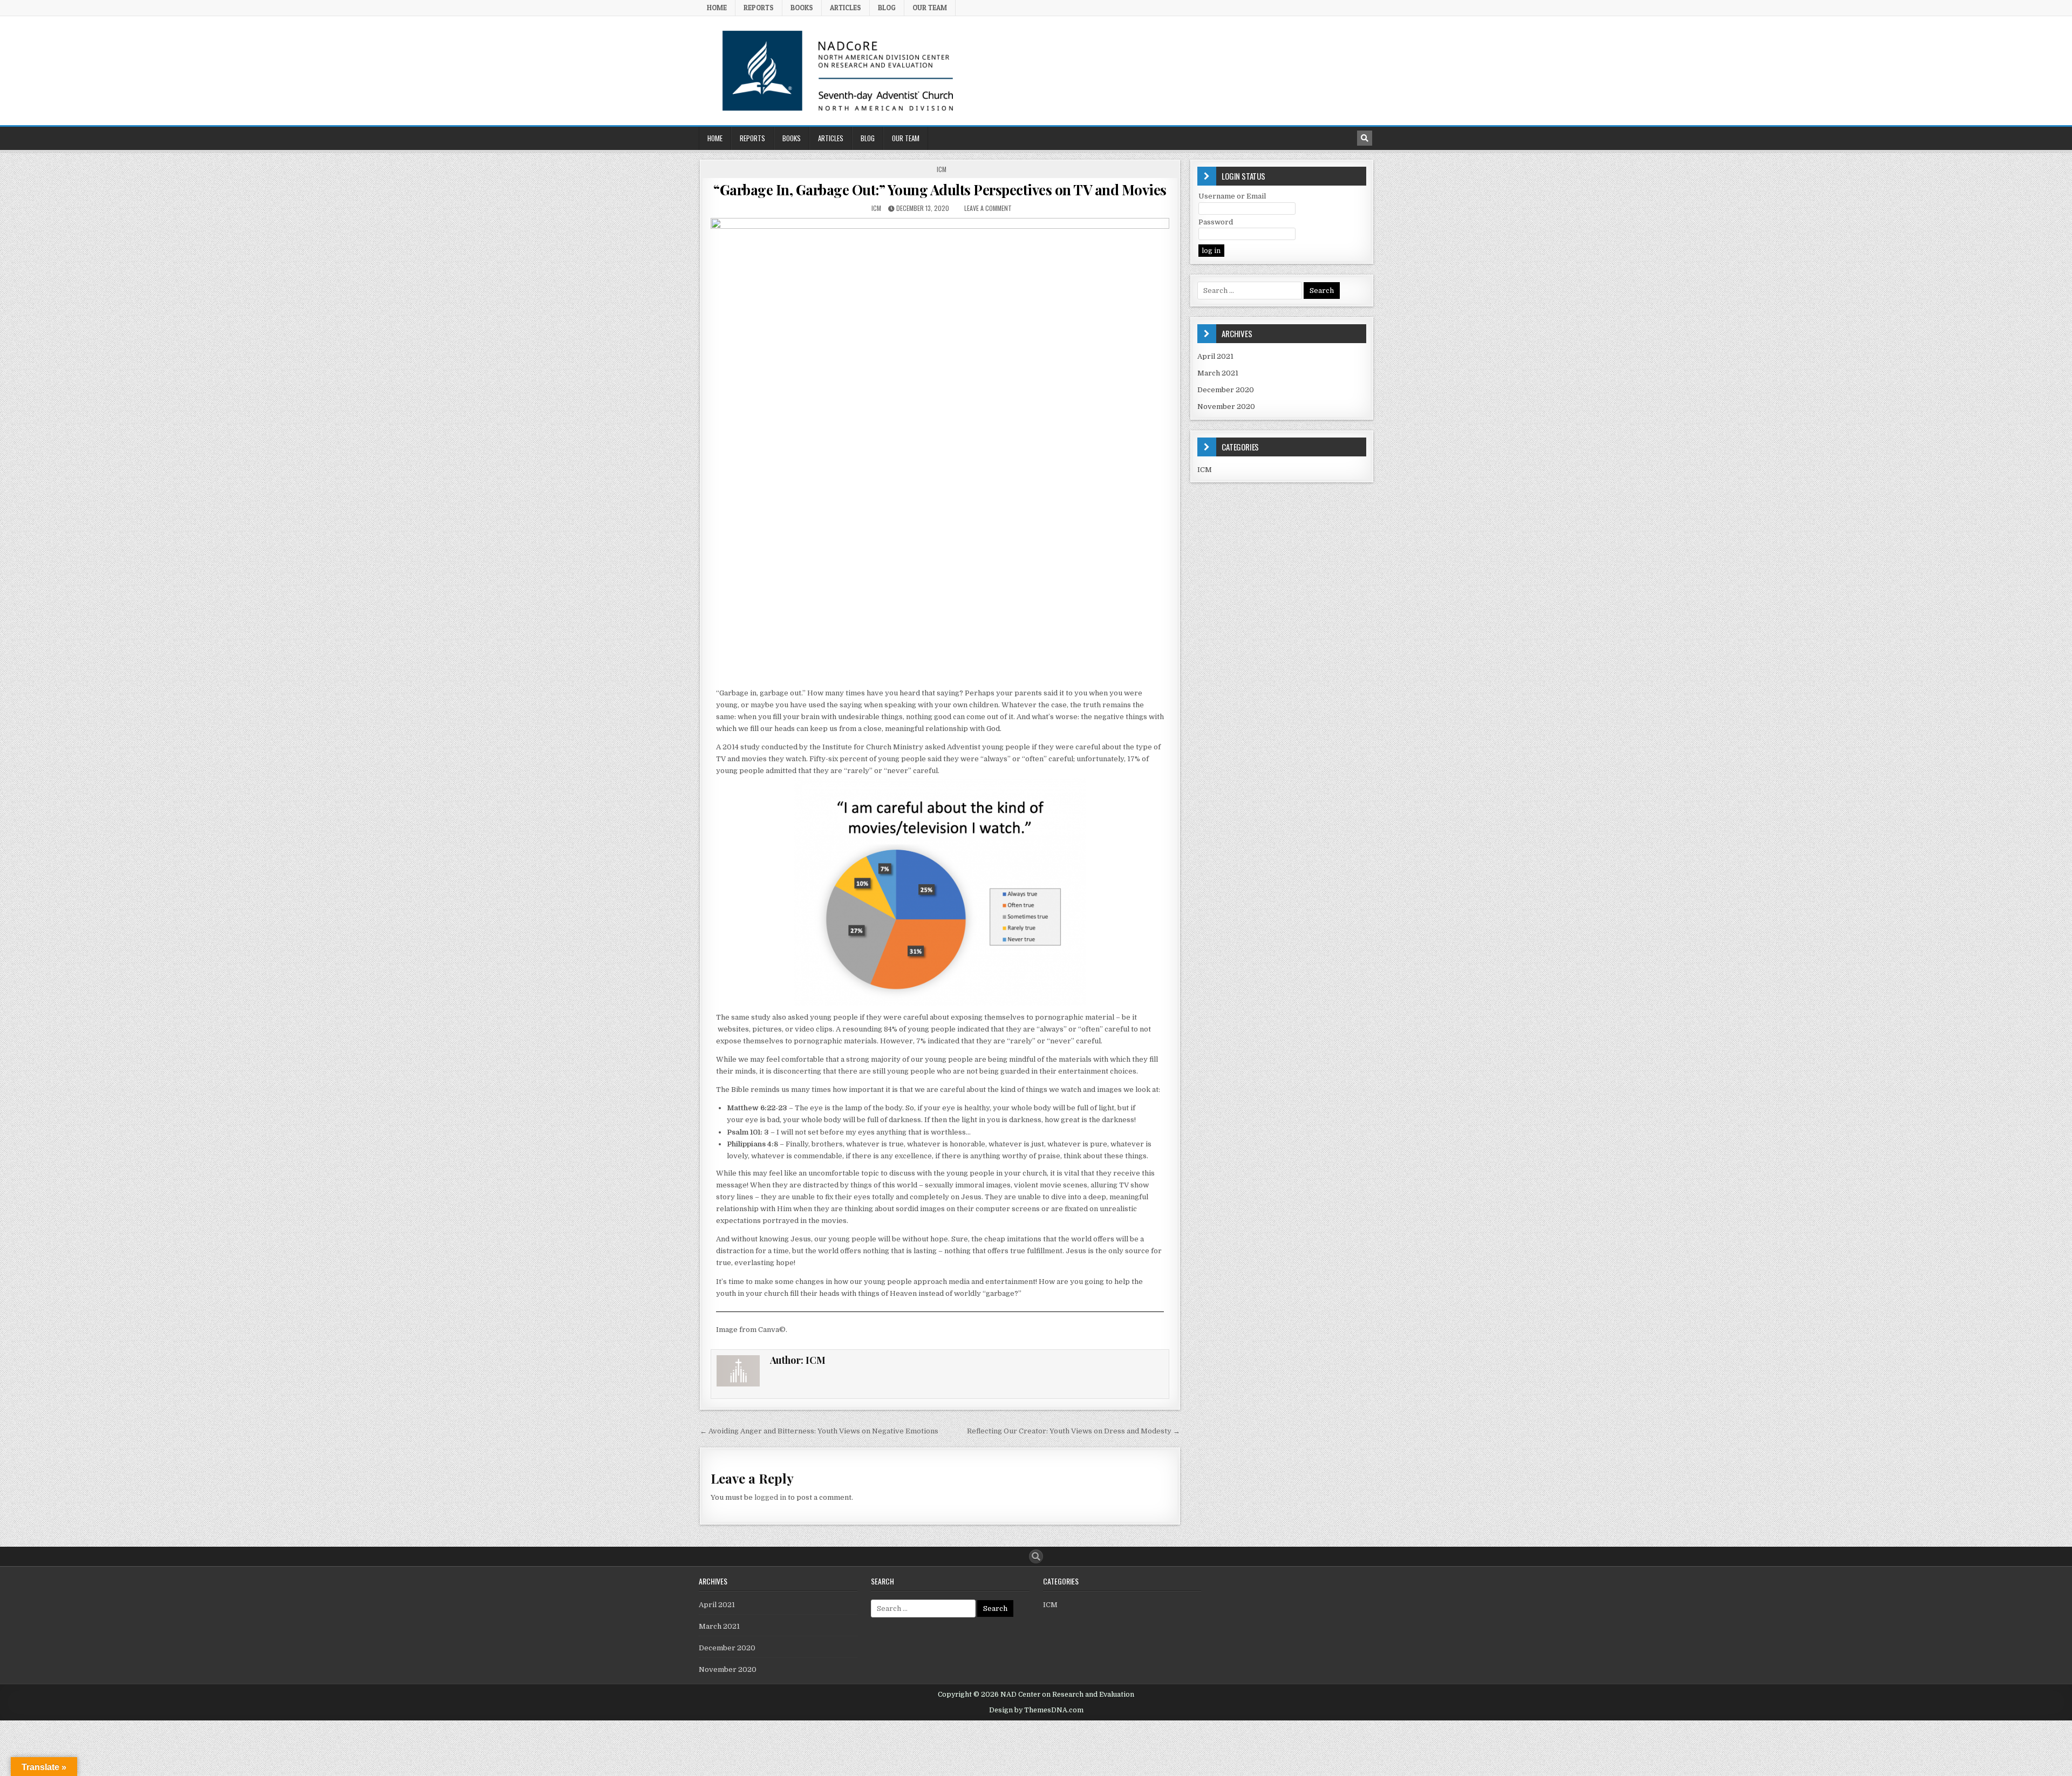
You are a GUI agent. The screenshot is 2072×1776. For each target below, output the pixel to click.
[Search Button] (1036, 1556)
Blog (887, 8)
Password (1216, 222)
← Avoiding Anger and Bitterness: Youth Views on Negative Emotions (819, 1431)
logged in (770, 1497)
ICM (942, 169)
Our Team (930, 8)
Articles (846, 8)
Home (717, 8)
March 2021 (1218, 373)
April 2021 (1215, 356)
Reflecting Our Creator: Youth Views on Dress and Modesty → (1074, 1431)
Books (802, 8)
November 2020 (1226, 407)
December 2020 (1226, 390)
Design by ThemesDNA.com (1036, 1710)
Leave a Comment (988, 208)
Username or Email (1232, 196)
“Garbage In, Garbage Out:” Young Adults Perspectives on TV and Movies (940, 190)
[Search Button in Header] (1365, 138)
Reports (759, 8)
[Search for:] (1250, 291)
